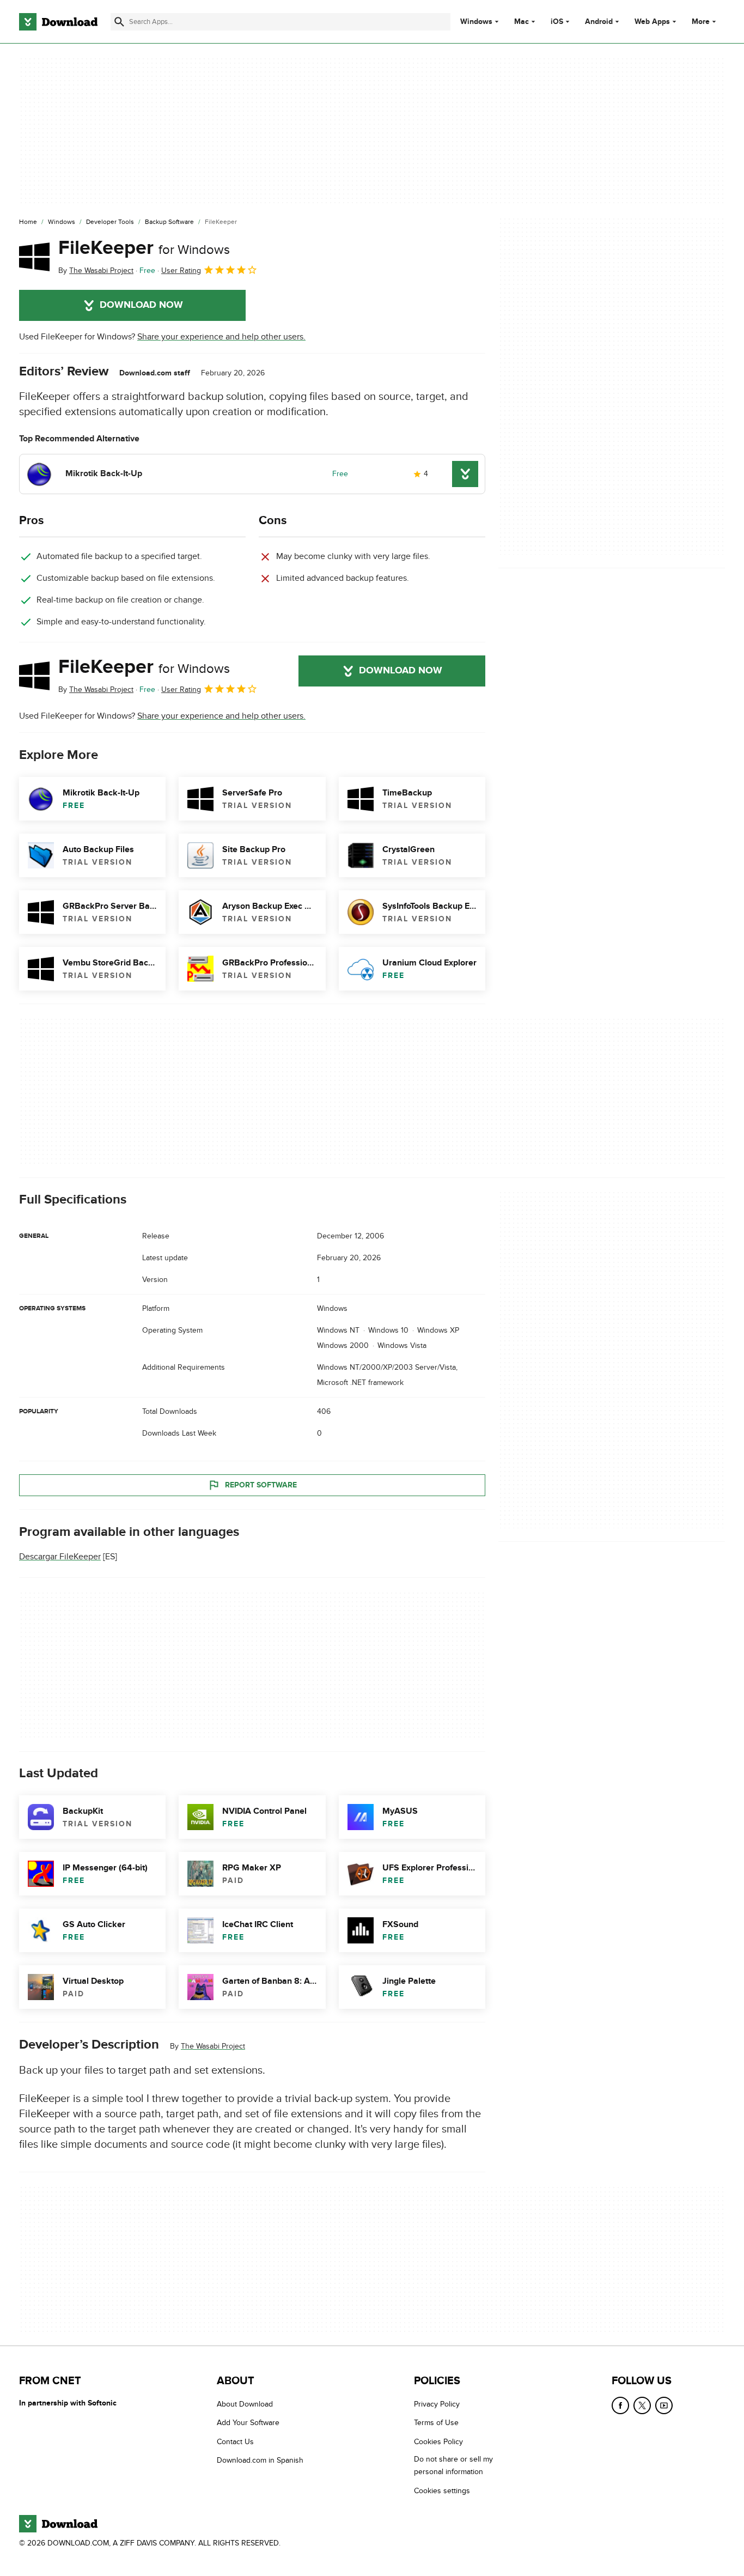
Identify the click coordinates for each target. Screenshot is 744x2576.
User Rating (181, 271)
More (701, 22)
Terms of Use (436, 2423)
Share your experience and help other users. (221, 337)
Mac (522, 22)
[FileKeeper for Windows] (34, 257)
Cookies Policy (438, 2442)
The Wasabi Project (213, 2046)
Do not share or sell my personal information (453, 2465)
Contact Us (235, 2442)
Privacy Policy (437, 2404)
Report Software (261, 1485)
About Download (245, 2404)
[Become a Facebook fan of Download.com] (620, 2405)
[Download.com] (58, 22)
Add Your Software (248, 2423)
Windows (476, 22)
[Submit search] (119, 22)
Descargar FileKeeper (60, 1557)
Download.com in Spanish (260, 2460)
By (96, 271)
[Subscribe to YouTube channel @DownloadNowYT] (664, 2405)
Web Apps (652, 22)
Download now (141, 305)
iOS (557, 22)
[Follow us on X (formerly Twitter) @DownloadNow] (642, 2405)
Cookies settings (442, 2491)
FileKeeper (144, 248)
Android (599, 22)
